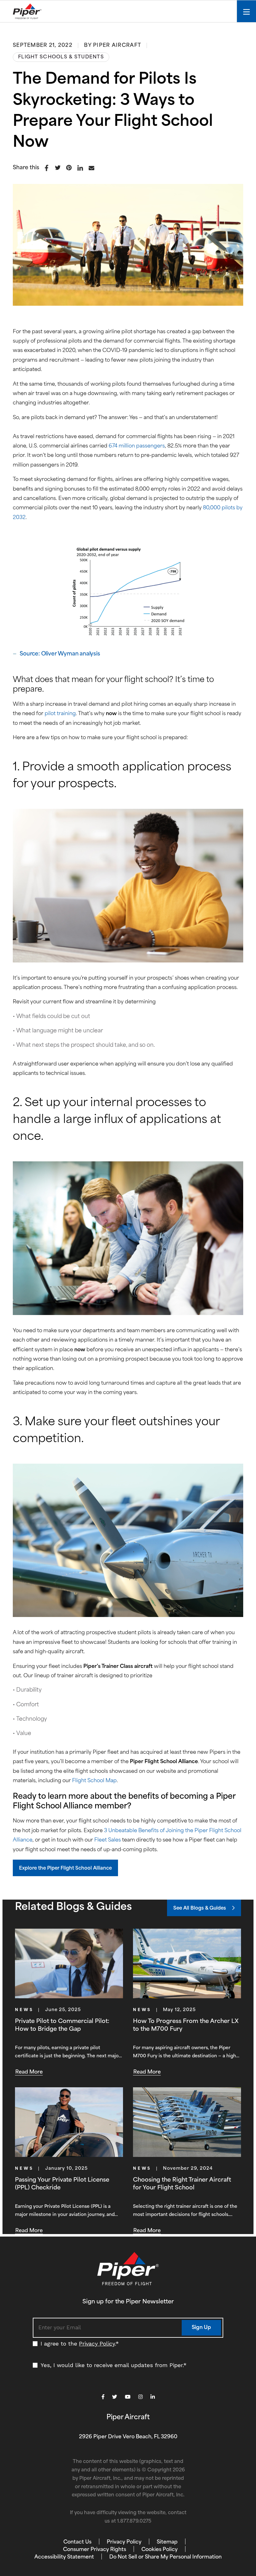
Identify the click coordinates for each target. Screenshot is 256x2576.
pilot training (60, 714)
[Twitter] (58, 169)
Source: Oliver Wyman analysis (60, 654)
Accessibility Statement (64, 2557)
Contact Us (77, 2542)
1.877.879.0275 (134, 2522)
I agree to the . (80, 2344)
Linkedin (153, 2397)
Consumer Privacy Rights (95, 2550)
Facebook (103, 2397)
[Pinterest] (69, 169)
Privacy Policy (97, 2344)
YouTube (128, 2397)
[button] (65, 1868)
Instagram (140, 2397)
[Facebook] (47, 169)
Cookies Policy (160, 2550)
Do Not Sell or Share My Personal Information (165, 2557)
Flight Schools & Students (61, 57)
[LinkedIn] (81, 169)
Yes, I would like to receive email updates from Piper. (114, 2365)
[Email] (92, 169)
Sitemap (167, 2542)
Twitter (115, 2397)
